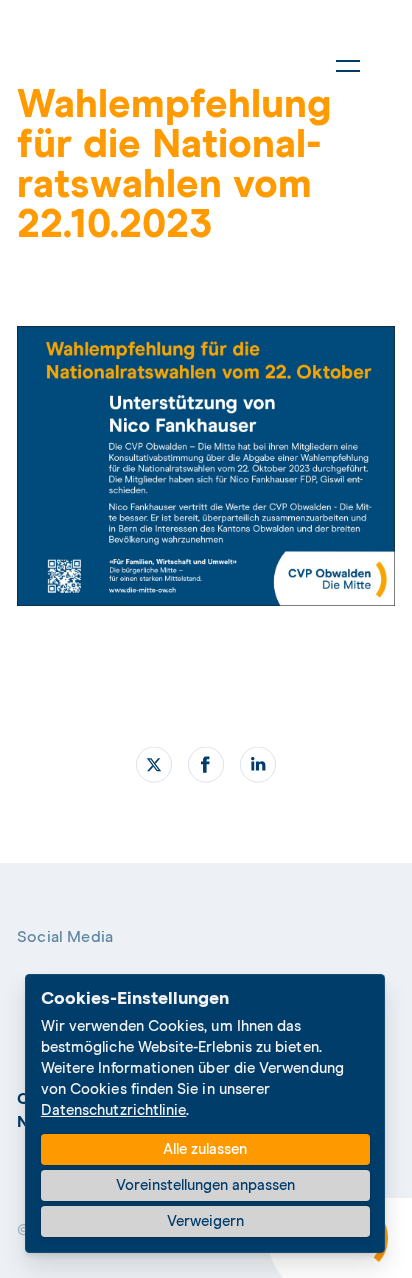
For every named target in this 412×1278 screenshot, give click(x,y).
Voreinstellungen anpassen (205, 1185)
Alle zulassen (205, 1149)
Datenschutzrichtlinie (114, 1110)
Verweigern (205, 1221)
